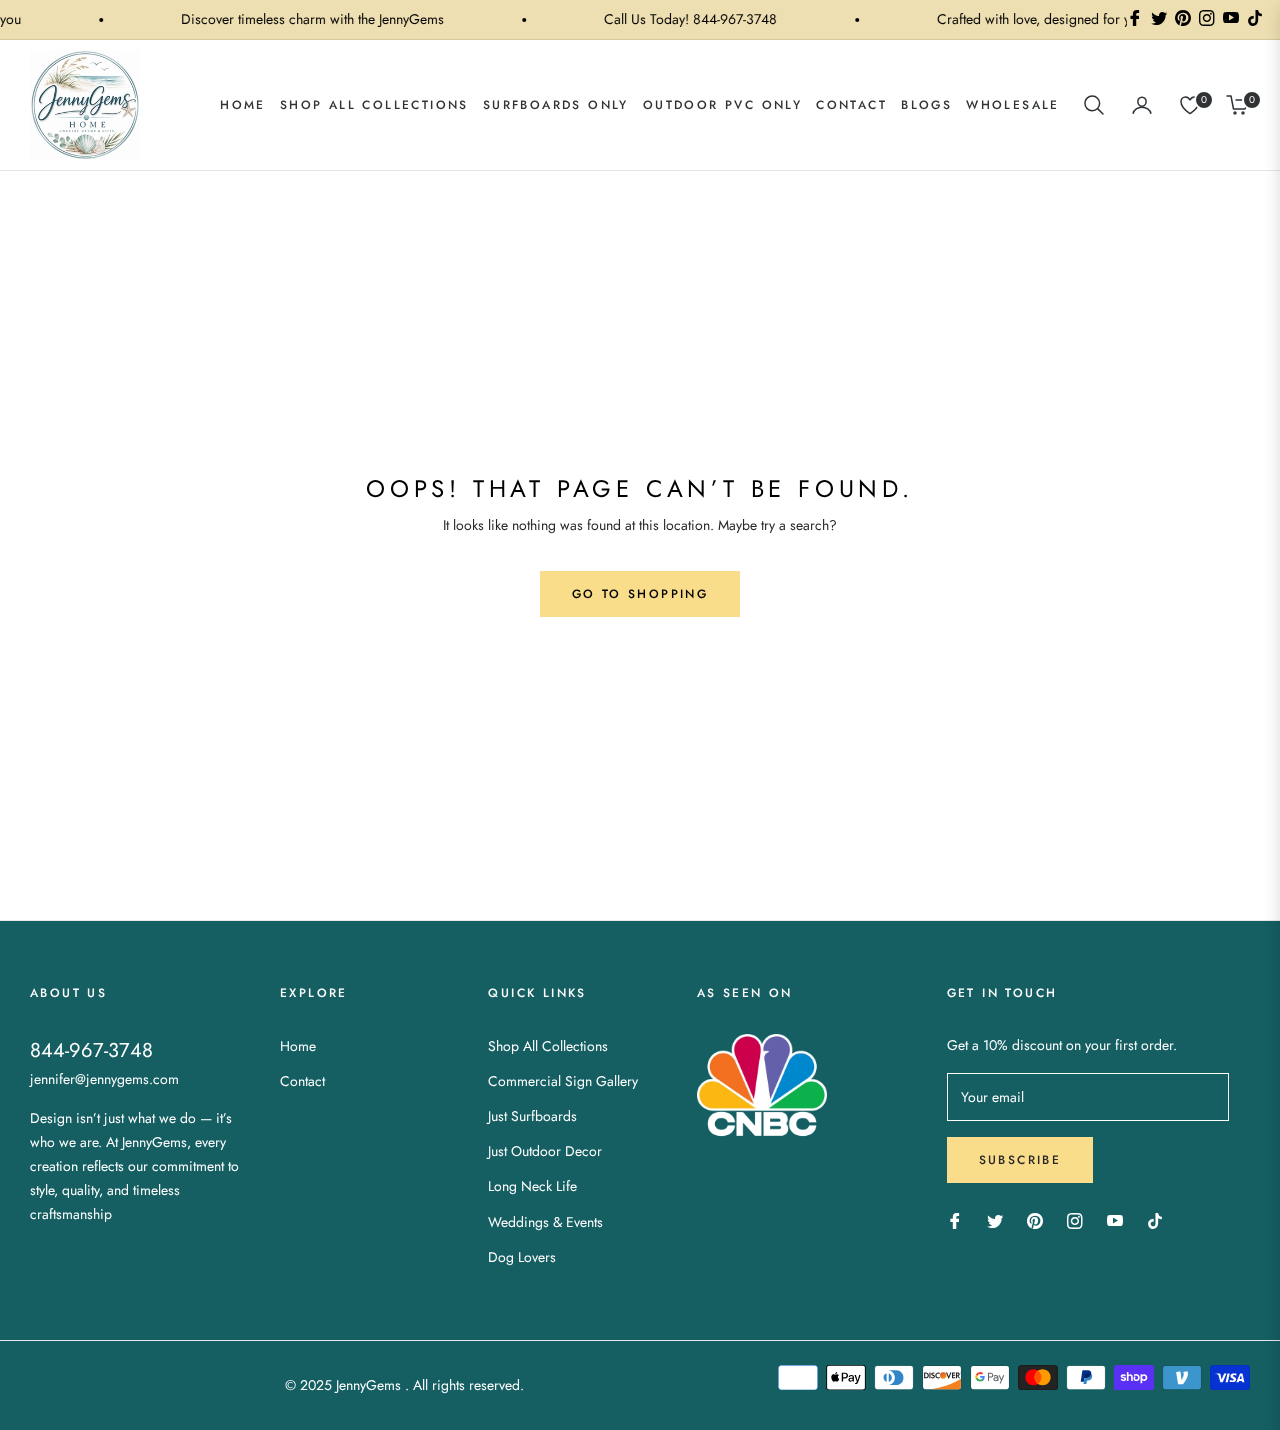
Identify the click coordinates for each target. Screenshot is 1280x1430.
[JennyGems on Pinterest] (1035, 1219)
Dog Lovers (522, 1257)
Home (298, 1046)
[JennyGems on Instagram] (1075, 1219)
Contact (302, 1081)
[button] (1094, 105)
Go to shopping (640, 594)
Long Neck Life (532, 1186)
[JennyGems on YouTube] (1115, 1219)
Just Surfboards (532, 1116)
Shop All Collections (548, 1046)
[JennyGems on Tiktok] (1160, 1219)
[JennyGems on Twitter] (995, 1219)
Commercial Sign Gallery (563, 1081)
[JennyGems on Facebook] (955, 1219)
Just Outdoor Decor (545, 1151)
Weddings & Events (545, 1222)
